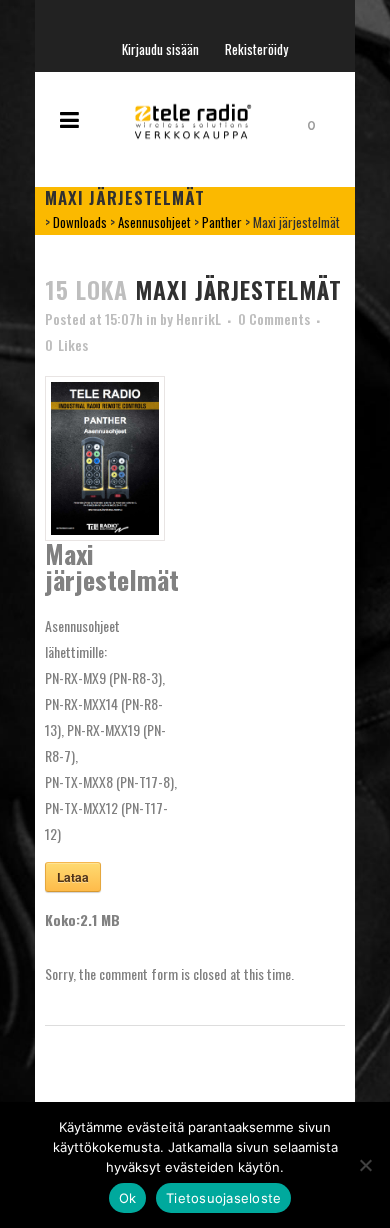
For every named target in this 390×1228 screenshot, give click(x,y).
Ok (128, 1198)
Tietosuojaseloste (223, 1198)
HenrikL (198, 318)
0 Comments (274, 318)
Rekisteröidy (256, 49)
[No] (365, 1165)
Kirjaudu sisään (160, 49)
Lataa (73, 877)
